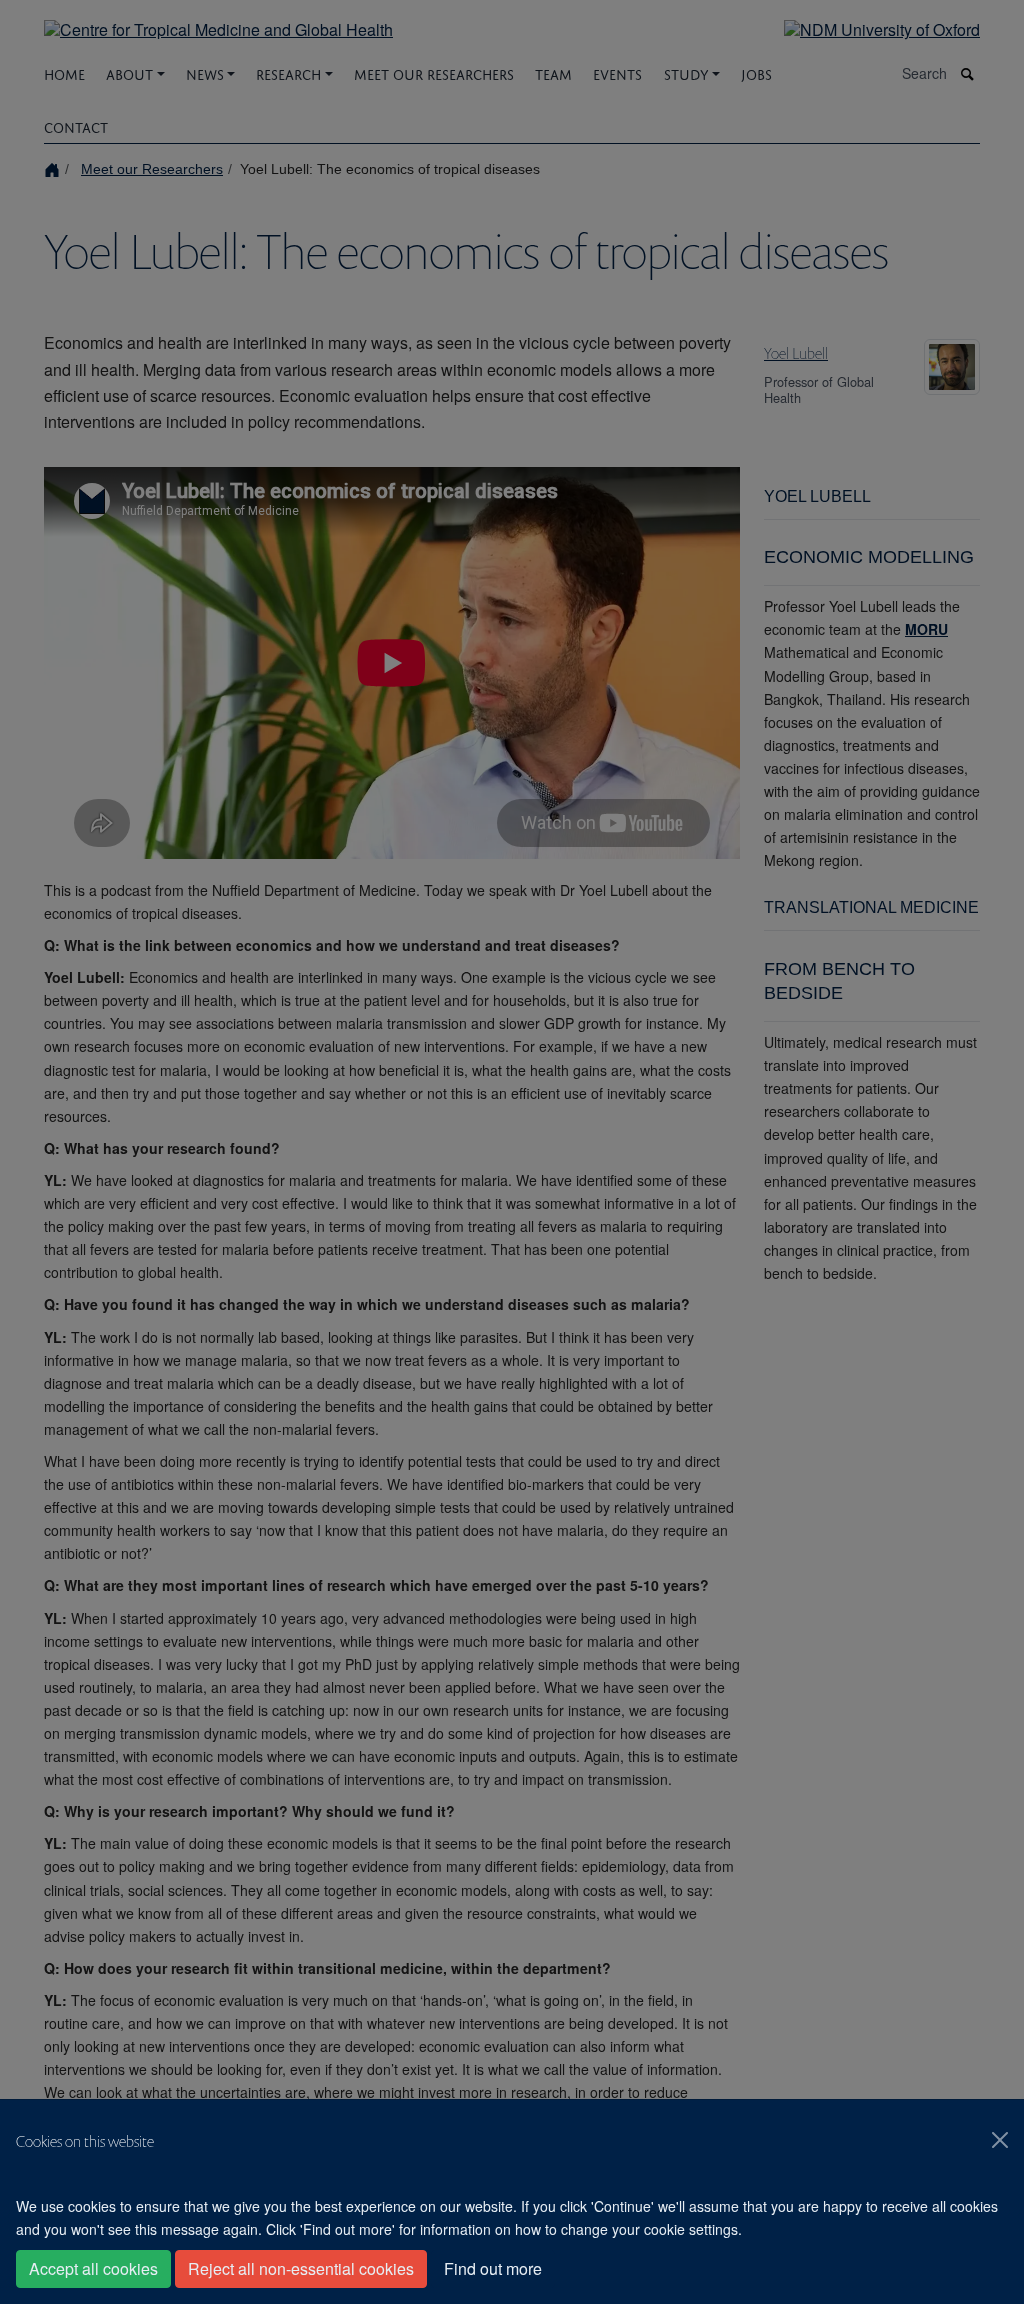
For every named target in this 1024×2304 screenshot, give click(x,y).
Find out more (493, 2268)
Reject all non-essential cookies (301, 2268)
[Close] (1000, 2140)
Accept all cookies (93, 2268)
